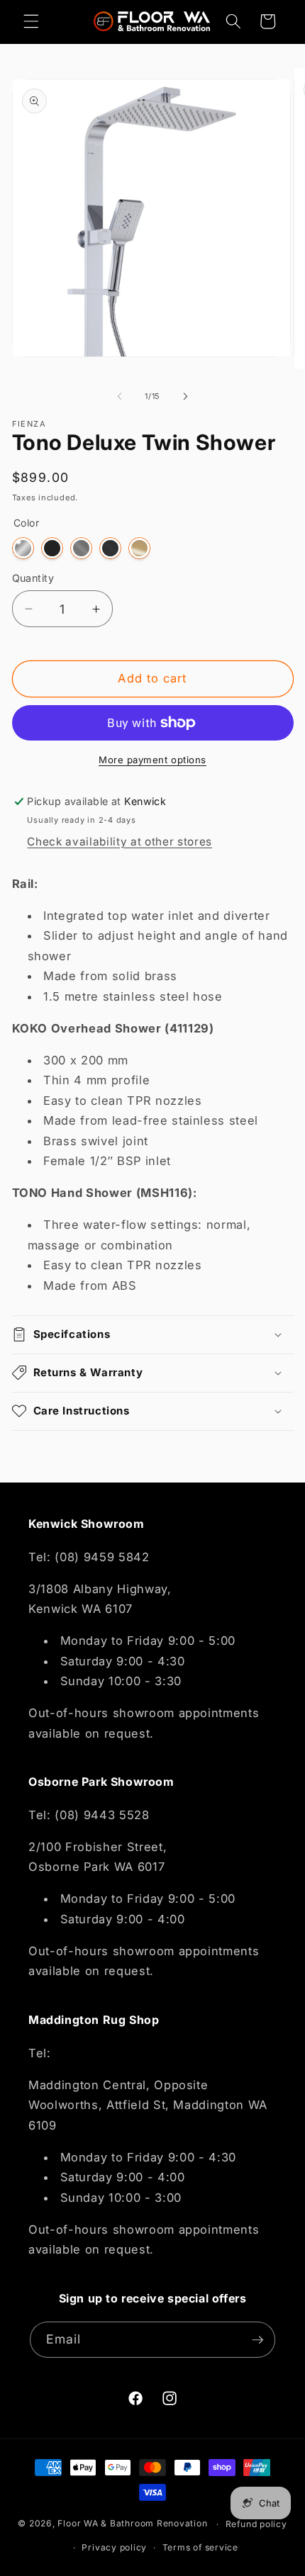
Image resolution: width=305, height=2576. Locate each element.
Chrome (23, 548)
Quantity (33, 578)
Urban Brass (139, 548)
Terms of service (200, 2547)
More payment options (152, 760)
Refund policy (256, 2524)
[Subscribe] (257, 2340)
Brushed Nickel (81, 548)
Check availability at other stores (119, 842)
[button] (31, 21)
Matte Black (52, 548)
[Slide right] (185, 396)
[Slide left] (120, 396)
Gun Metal (110, 548)
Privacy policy (114, 2547)
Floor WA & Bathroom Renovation (132, 2524)
